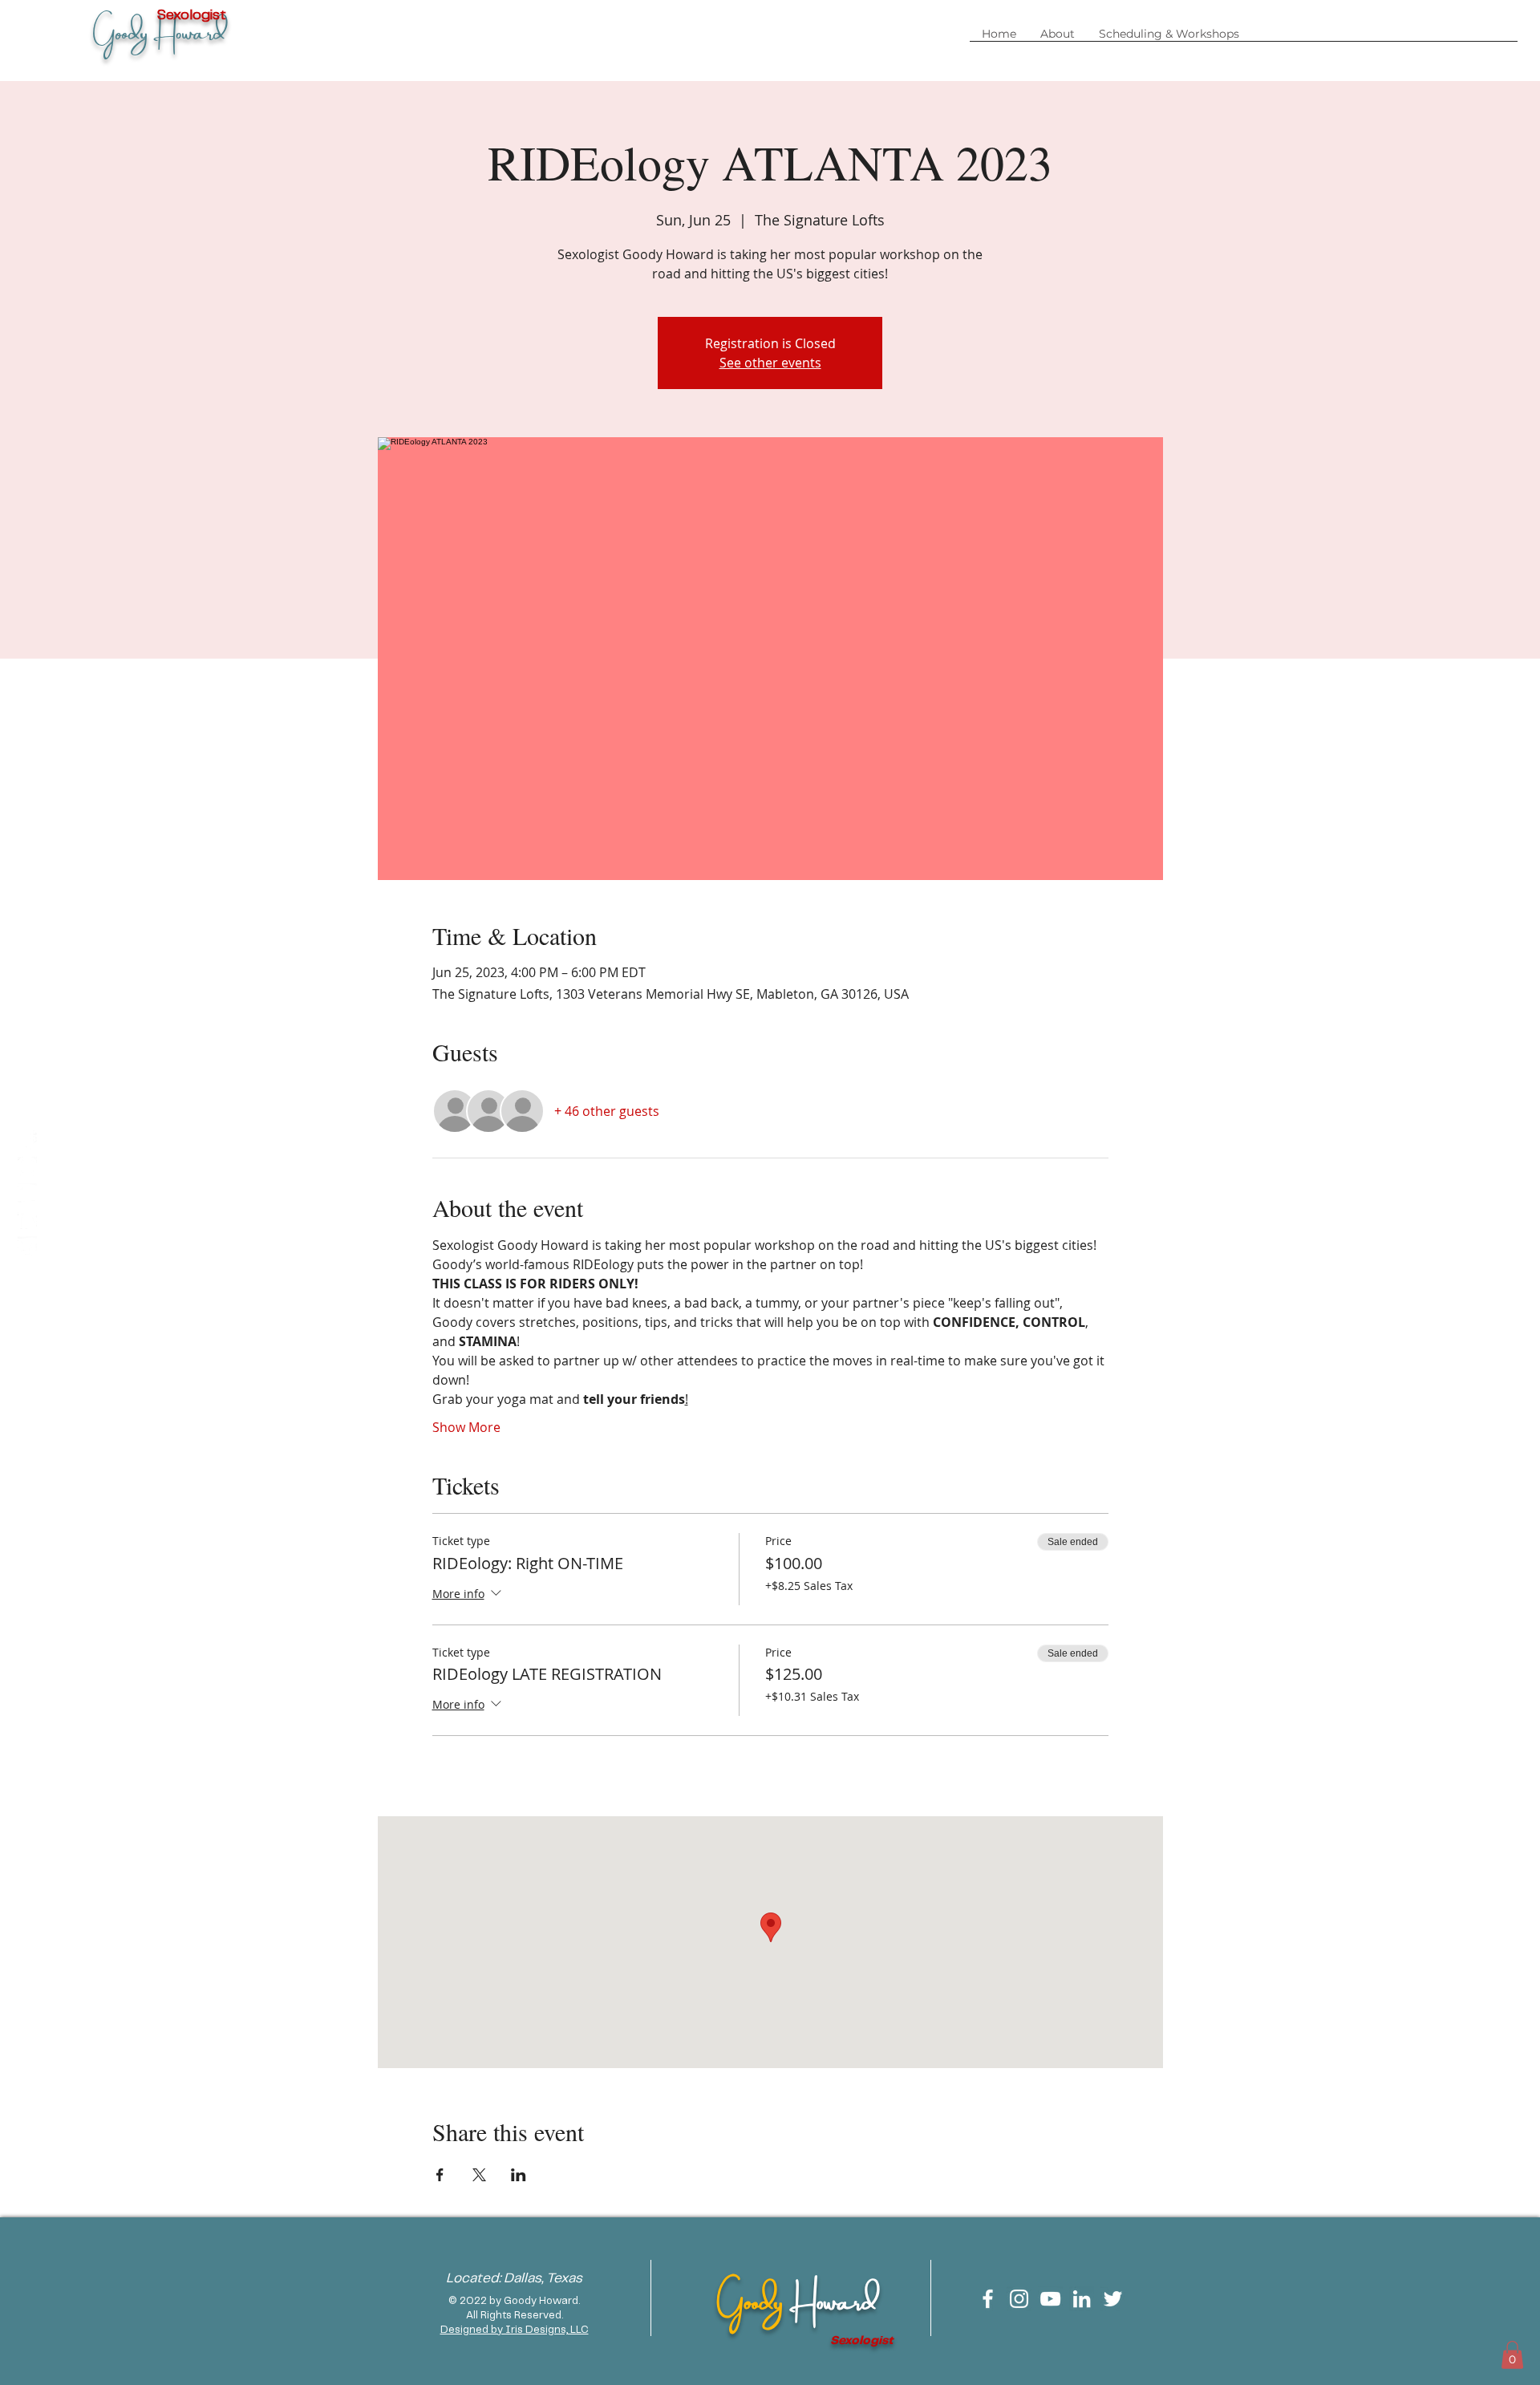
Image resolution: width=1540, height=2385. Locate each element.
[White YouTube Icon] (1050, 2299)
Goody (753, 2298)
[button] (1169, 39)
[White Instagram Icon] (1019, 2299)
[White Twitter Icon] (1113, 2299)
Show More (466, 1427)
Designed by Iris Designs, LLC (515, 2330)
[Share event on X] (479, 2175)
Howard (833, 2298)
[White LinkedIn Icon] (1082, 2299)
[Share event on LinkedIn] (519, 2175)
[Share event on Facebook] (440, 2175)
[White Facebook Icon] (988, 2299)
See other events (770, 363)
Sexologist (861, 2341)
